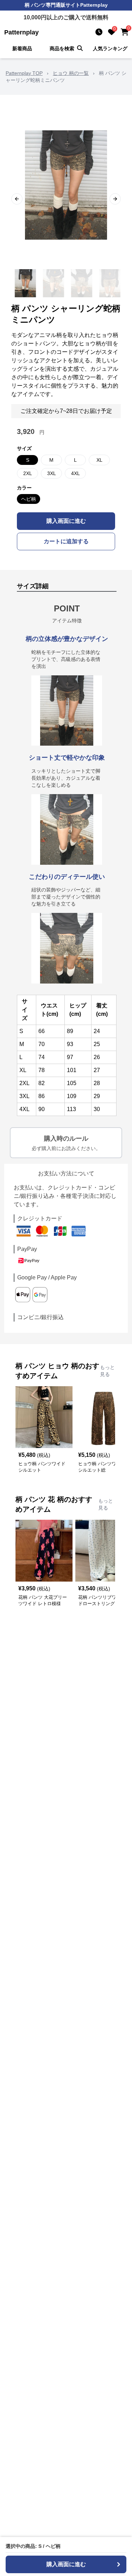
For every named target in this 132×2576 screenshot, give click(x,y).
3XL (52, 473)
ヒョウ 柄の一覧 (71, 73)
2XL (28, 473)
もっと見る (107, 1371)
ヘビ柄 (29, 499)
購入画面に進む (66, 521)
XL (99, 460)
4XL (76, 473)
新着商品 (22, 48)
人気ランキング (110, 48)
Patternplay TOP (24, 73)
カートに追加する (66, 541)
